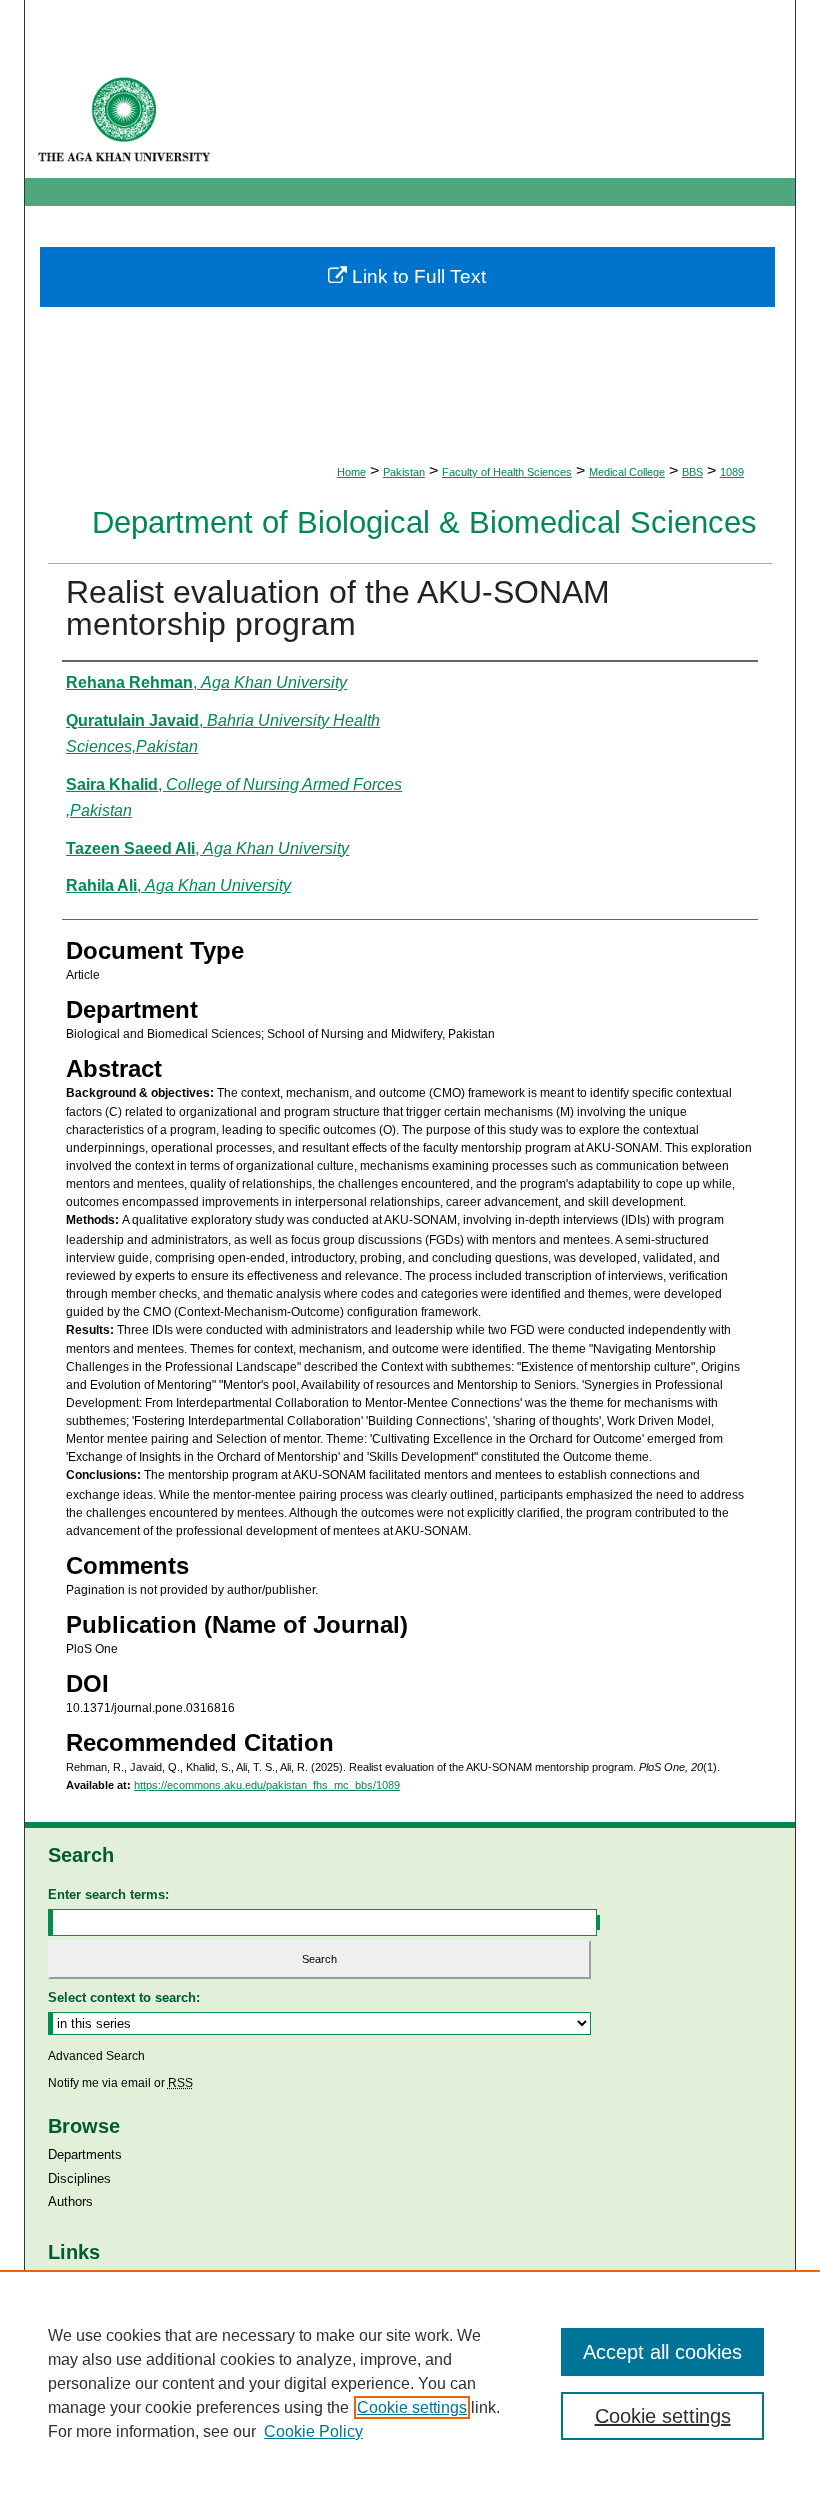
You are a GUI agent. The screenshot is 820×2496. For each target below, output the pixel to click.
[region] (410, 2383)
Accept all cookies (662, 2352)
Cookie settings (412, 2407)
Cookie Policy (313, 2431)
